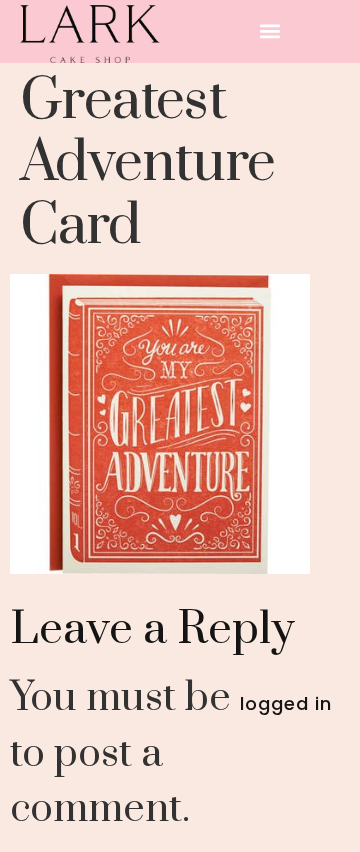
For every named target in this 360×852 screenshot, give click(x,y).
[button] (270, 31)
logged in (286, 703)
